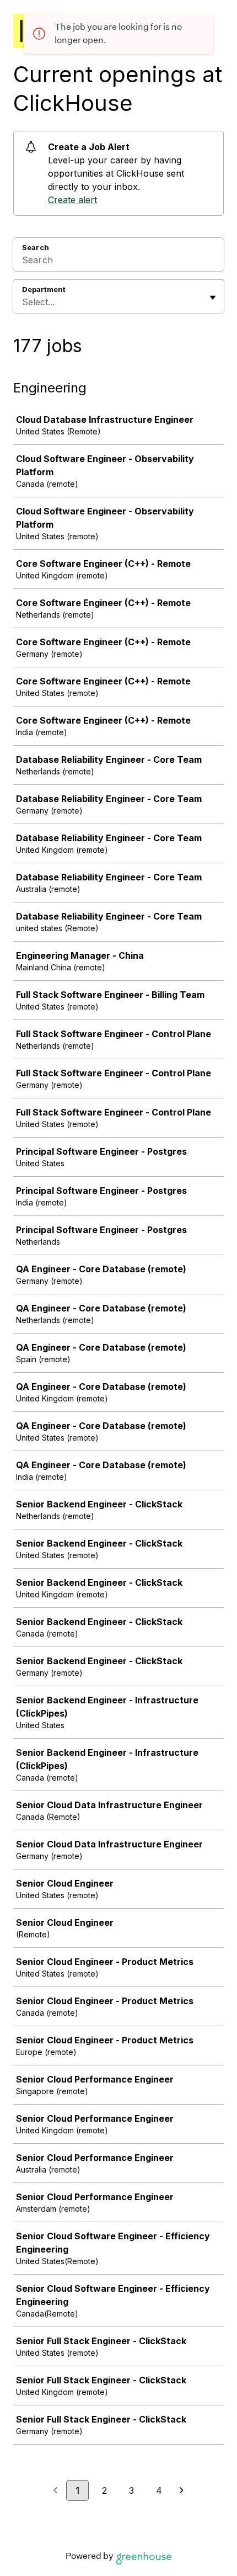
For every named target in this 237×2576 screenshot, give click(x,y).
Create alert (72, 200)
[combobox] (23, 302)
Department (44, 289)
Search (36, 247)
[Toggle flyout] (213, 298)
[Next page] (182, 2491)
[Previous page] (55, 2491)
